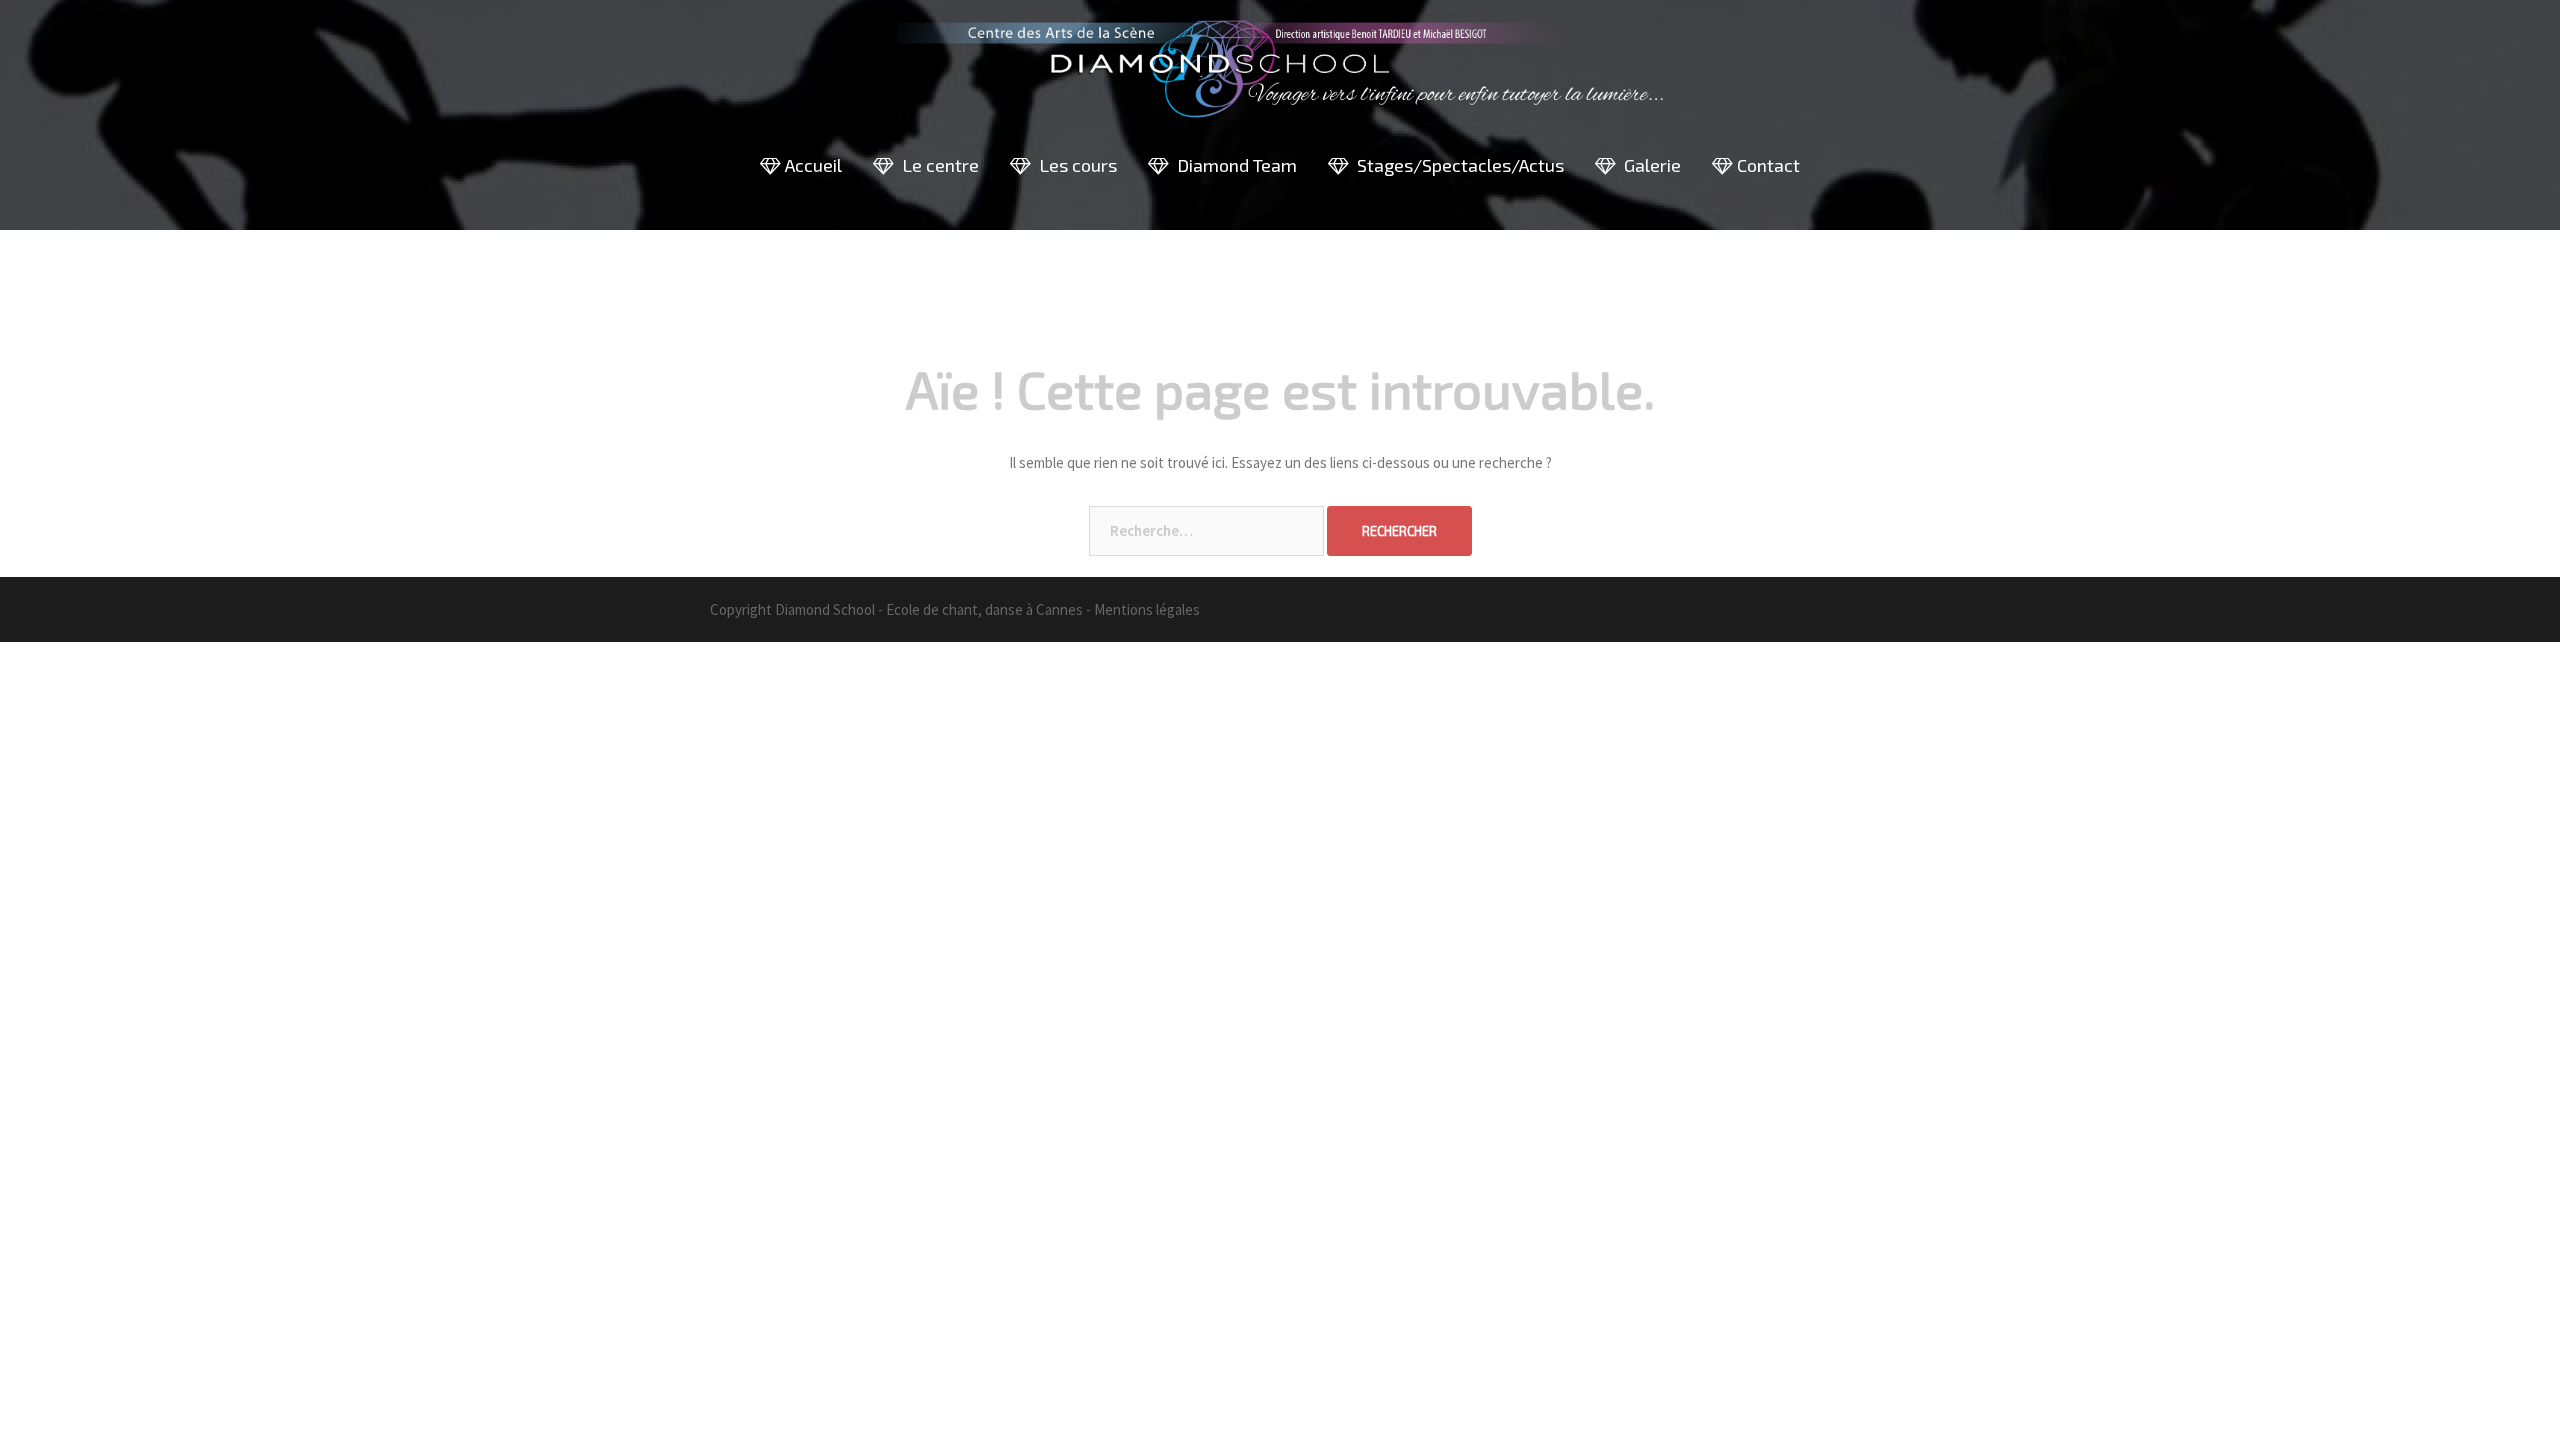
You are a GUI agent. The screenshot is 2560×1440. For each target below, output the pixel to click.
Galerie (1648, 165)
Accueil (811, 165)
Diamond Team (1233, 165)
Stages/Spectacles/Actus (1456, 165)
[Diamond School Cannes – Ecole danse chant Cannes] (1279, 75)
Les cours (1074, 165)
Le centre (936, 165)
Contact (1766, 165)
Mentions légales (1147, 609)
